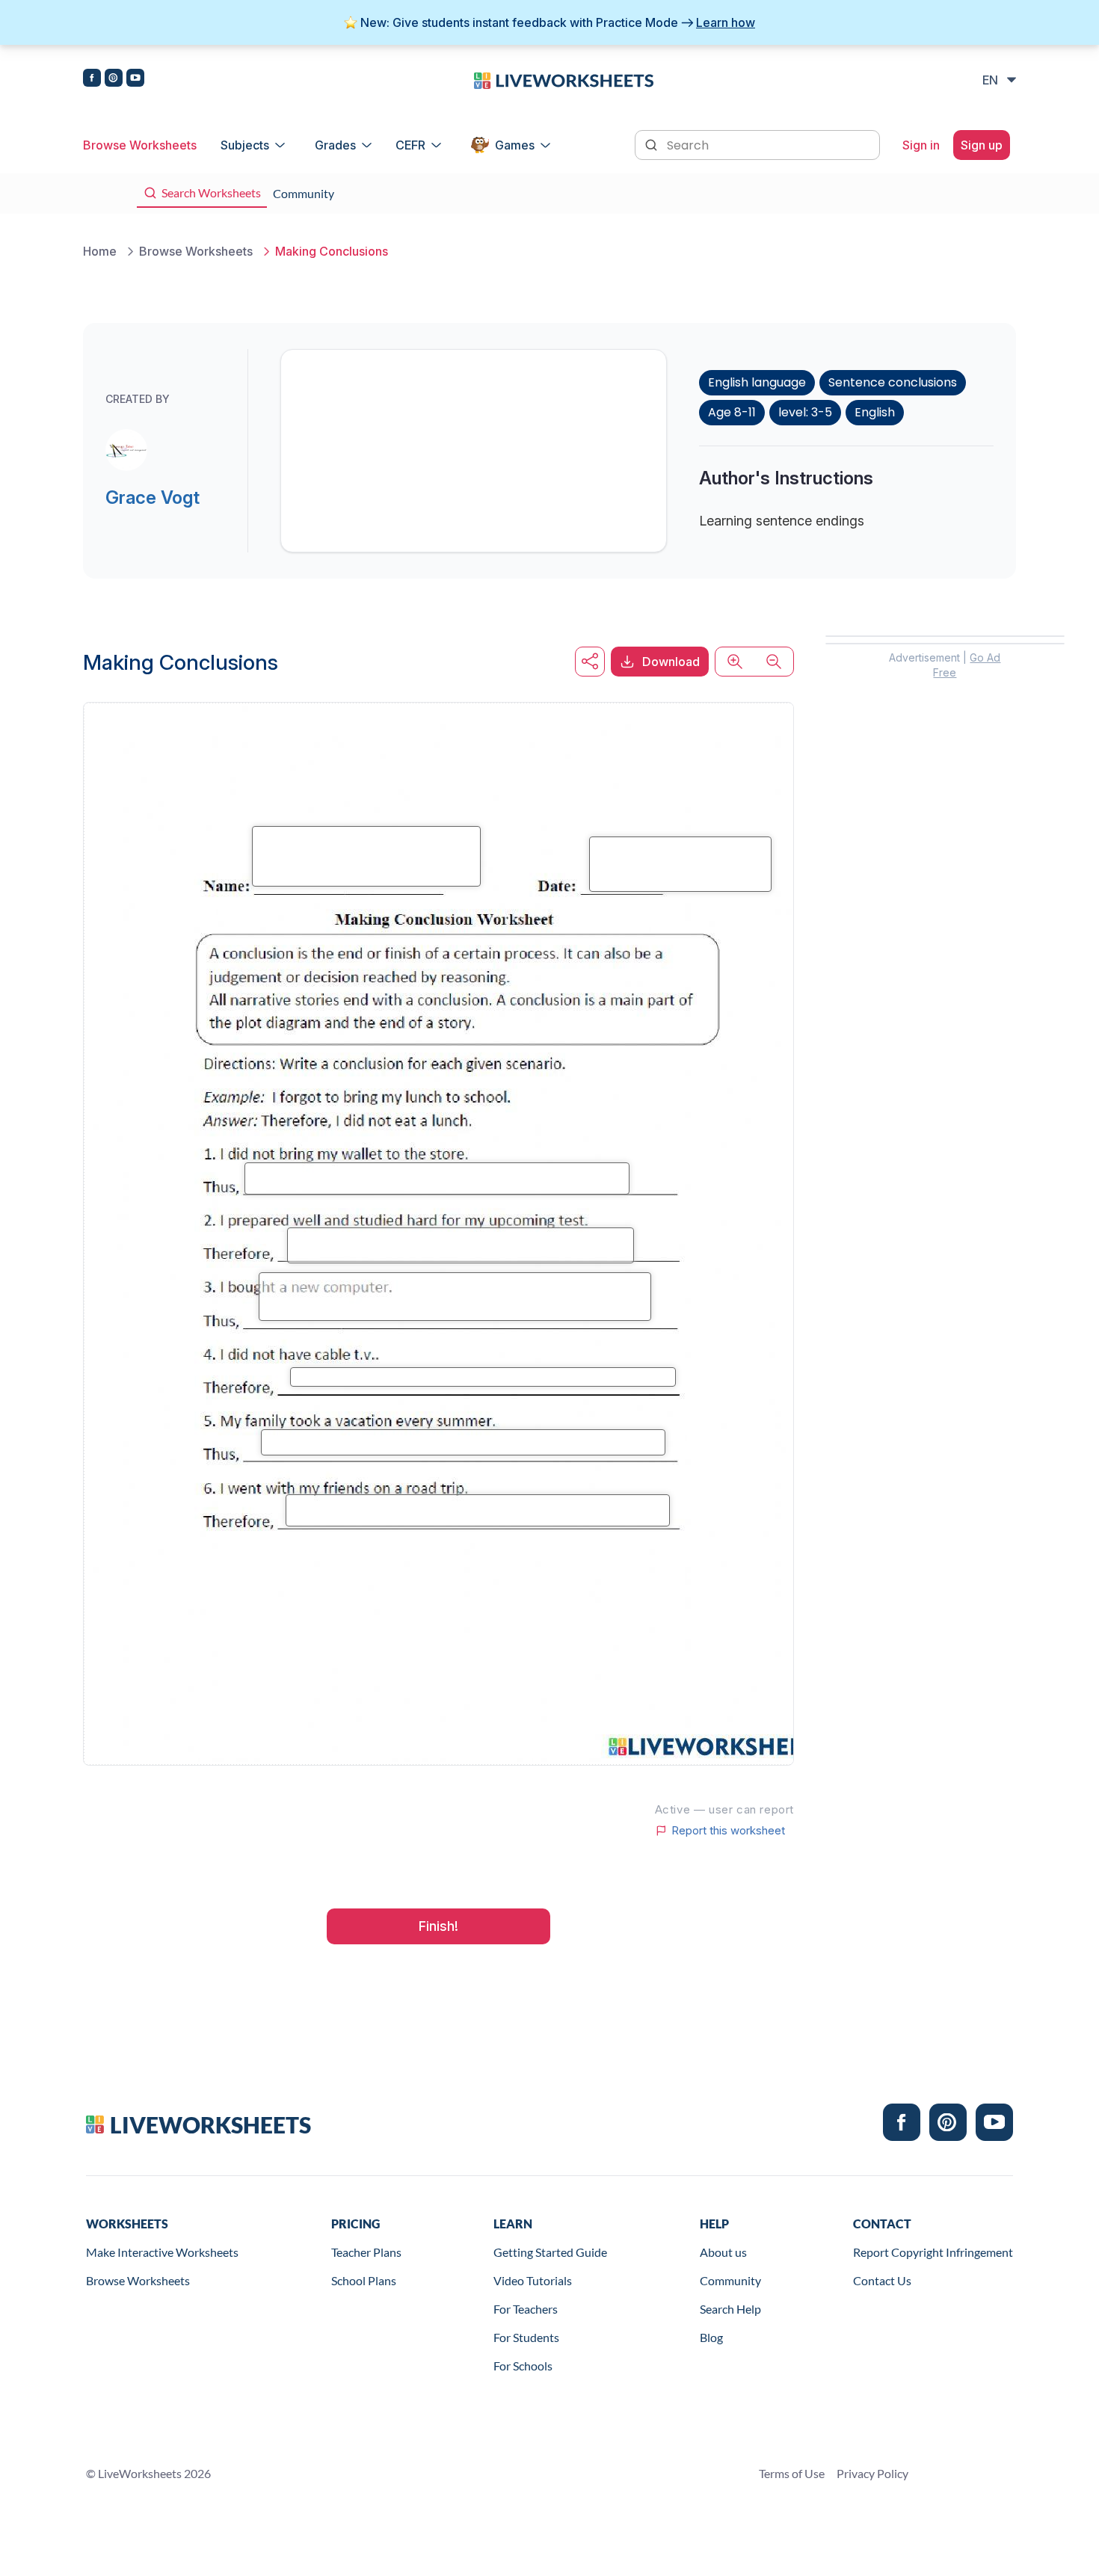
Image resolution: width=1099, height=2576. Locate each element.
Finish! (438, 1926)
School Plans (364, 2280)
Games (515, 145)
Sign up (982, 145)
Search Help (730, 2309)
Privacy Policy (872, 2473)
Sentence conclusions (893, 382)
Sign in (921, 145)
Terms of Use (792, 2473)
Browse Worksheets (140, 145)
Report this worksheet (728, 1831)
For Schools (523, 2366)
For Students (526, 2337)
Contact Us (882, 2280)
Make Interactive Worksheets (162, 2252)
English (875, 412)
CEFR (410, 145)
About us (723, 2252)
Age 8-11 (732, 412)
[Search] (653, 144)
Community (730, 2280)
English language (757, 382)
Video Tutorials (533, 2280)
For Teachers (526, 2309)
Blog (711, 2337)
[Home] (564, 79)
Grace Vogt (153, 497)
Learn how (726, 22)
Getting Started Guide (550, 2252)
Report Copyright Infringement (933, 2252)
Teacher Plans (366, 2252)
